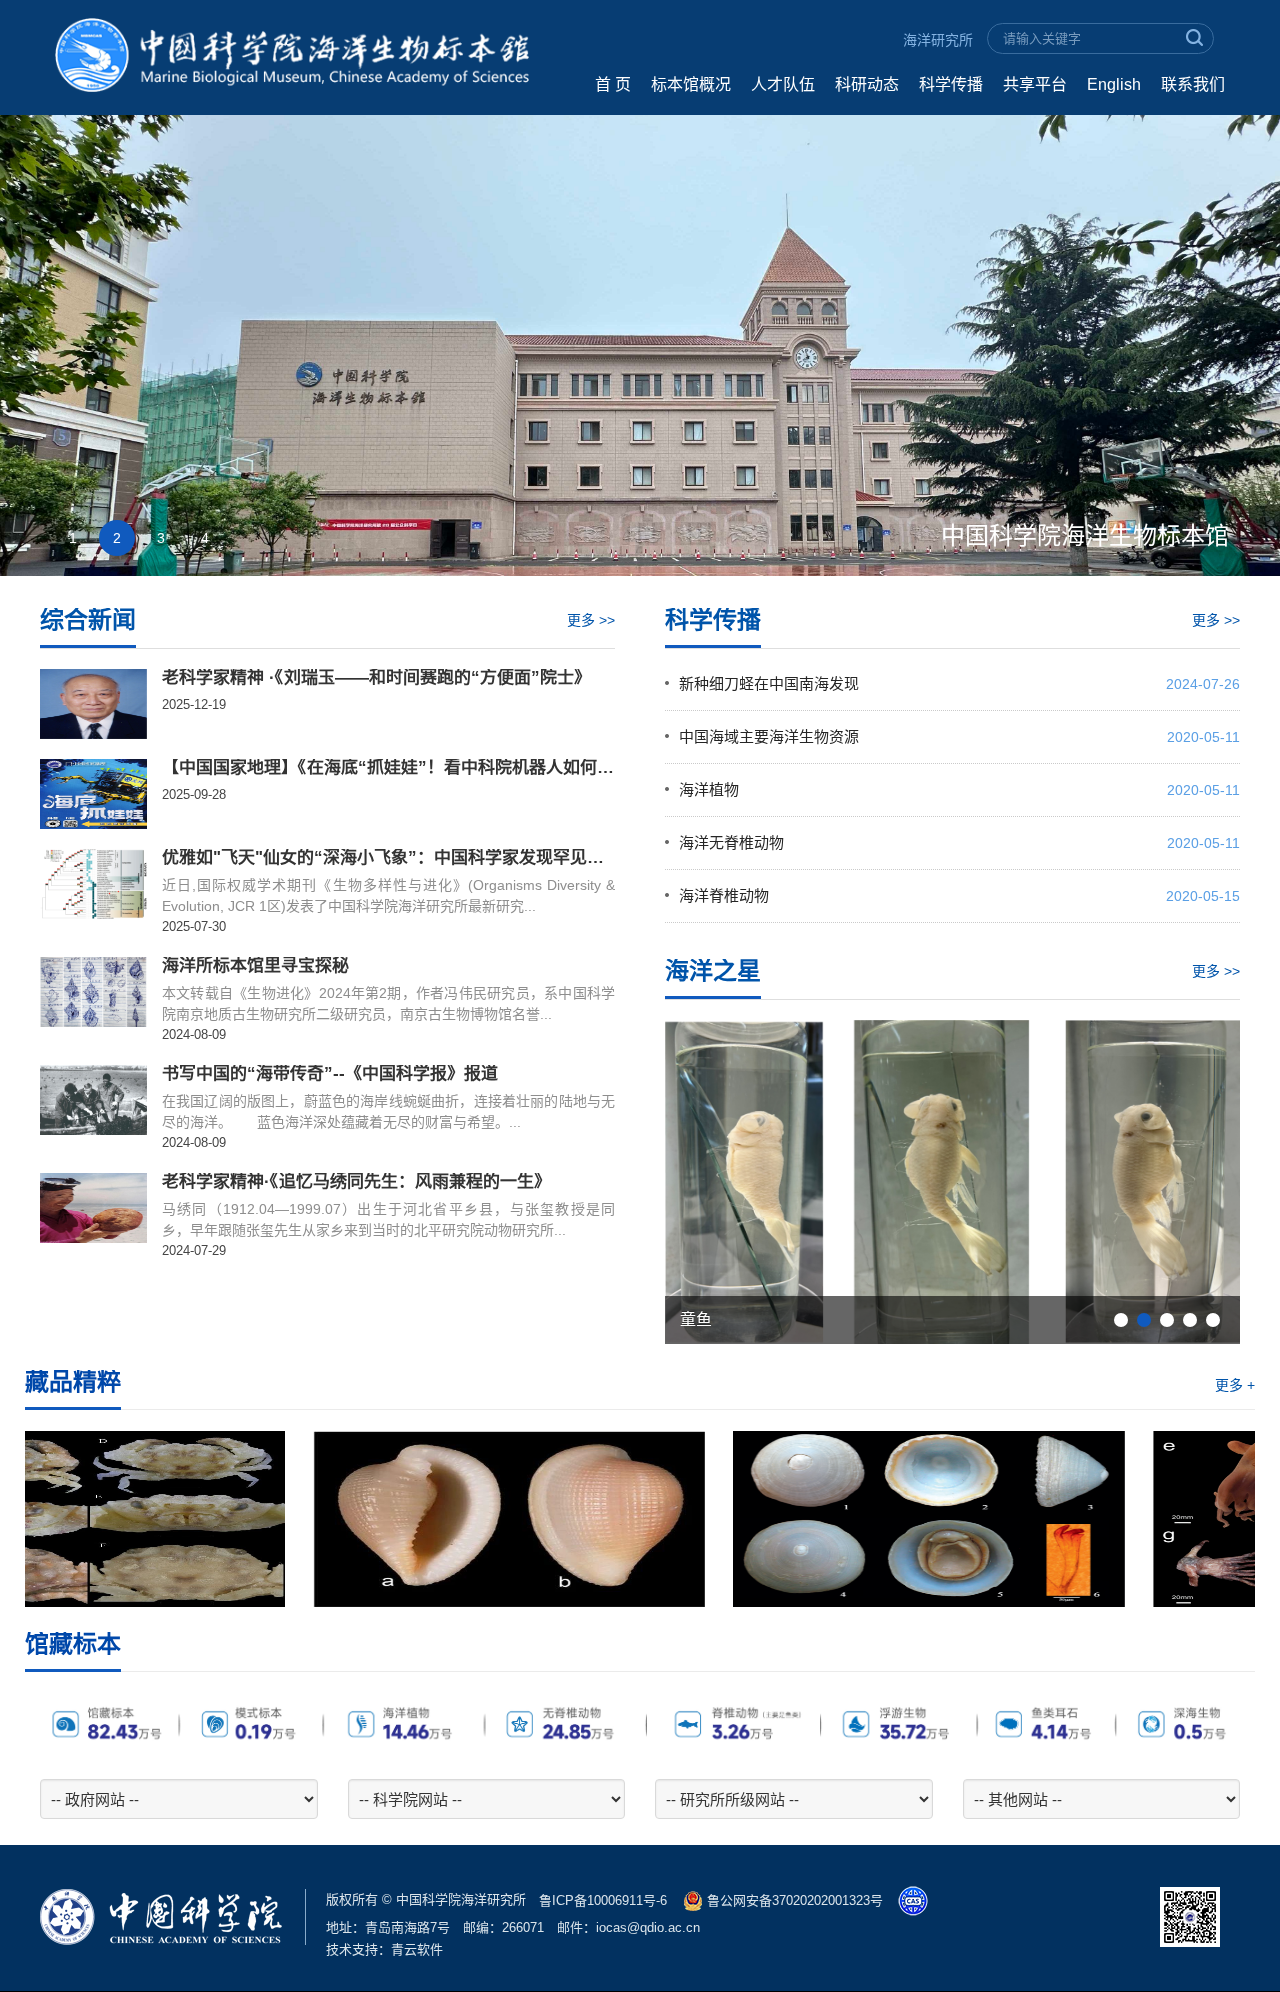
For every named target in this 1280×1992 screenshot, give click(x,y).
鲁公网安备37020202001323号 (793, 1900)
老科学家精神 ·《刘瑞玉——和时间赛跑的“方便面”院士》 (376, 678)
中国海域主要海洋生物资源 (769, 736)
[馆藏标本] (640, 1723)
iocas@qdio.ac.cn (648, 1927)
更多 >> (591, 620)
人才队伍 (783, 84)
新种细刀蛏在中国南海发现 (769, 683)
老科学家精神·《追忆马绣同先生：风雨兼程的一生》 (356, 1182)
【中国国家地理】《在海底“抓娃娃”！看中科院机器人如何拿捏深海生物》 (388, 768)
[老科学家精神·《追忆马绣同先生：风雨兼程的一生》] (93, 1208)
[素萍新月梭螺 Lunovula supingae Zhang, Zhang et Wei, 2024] (220, 1519)
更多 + (1235, 1385)
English (1114, 84)
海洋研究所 (938, 40)
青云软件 (417, 1949)
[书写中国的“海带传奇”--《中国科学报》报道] (93, 1100)
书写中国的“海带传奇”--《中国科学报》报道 (330, 1074)
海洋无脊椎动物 (731, 842)
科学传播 (951, 84)
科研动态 (867, 84)
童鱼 (696, 1319)
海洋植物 (709, 789)
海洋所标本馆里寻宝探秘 (255, 966)
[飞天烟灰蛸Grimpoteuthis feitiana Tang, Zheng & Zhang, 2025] (1060, 1519)
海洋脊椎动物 (724, 895)
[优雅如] (93, 884)
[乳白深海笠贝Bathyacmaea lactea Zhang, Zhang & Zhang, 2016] (640, 1519)
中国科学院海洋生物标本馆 (1085, 535)
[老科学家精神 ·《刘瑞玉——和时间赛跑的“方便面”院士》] (93, 704)
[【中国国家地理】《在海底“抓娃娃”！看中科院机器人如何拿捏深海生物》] (93, 794)
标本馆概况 (691, 84)
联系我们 (1193, 84)
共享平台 (1035, 84)
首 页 (613, 84)
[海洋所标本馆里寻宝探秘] (93, 992)
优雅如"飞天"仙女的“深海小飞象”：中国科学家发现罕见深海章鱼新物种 (388, 858)
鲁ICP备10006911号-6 (603, 1900)
